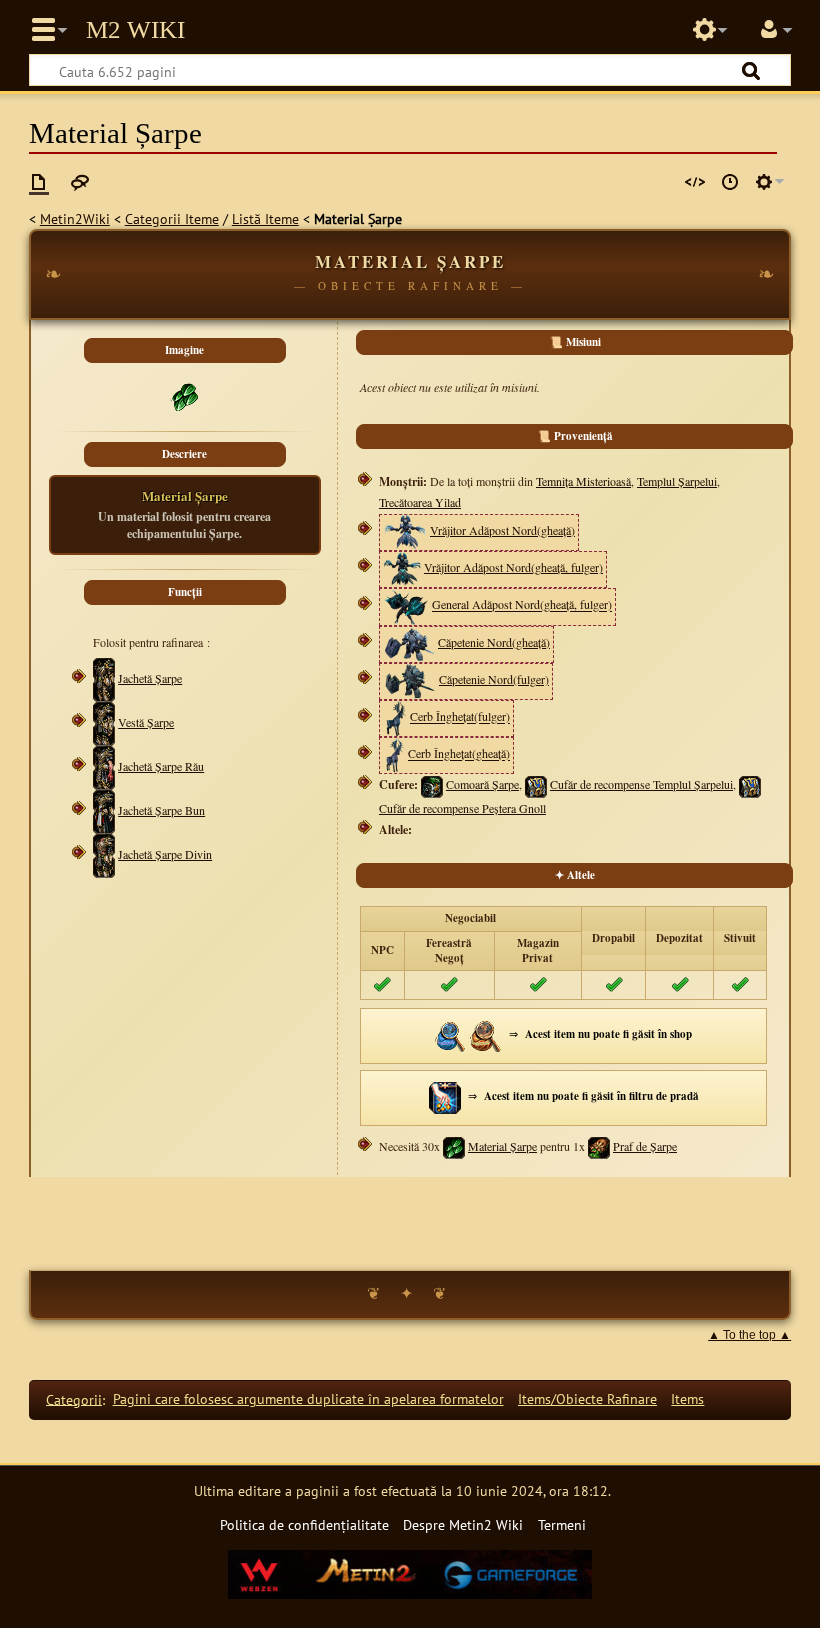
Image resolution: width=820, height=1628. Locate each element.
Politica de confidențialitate (304, 1524)
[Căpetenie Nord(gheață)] (409, 642)
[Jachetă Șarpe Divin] (104, 854)
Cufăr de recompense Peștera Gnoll (462, 808)
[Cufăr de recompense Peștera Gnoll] (750, 784)
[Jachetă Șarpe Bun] (104, 810)
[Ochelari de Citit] (486, 1033)
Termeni (562, 1524)
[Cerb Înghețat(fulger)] (395, 717)
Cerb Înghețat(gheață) (459, 754)
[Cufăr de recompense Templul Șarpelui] (536, 784)
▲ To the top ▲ (749, 1335)
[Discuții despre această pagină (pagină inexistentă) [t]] (80, 182)
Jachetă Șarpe (150, 678)
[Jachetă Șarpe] (104, 678)
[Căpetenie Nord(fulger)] (409, 679)
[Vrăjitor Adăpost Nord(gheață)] (405, 530)
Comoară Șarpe (482, 784)
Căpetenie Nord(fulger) (494, 679)
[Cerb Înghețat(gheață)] (394, 754)
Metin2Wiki (75, 218)
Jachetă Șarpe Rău (161, 766)
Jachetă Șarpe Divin (165, 854)
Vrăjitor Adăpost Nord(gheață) (502, 530)
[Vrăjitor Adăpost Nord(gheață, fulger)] (402, 567)
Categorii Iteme (172, 218)
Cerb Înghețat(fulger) (460, 717)
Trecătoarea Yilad (420, 502)
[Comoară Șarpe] (432, 784)
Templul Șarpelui (677, 481)
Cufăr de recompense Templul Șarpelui (641, 784)
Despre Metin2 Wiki (463, 1524)
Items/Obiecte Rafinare (587, 1398)
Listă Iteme (265, 218)
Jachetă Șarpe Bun (161, 810)
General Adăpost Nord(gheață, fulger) (522, 605)
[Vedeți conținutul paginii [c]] (39, 182)
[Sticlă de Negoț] (451, 1033)
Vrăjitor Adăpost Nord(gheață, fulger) (513, 567)
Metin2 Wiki (135, 30)
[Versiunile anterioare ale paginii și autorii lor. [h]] (730, 182)
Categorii (74, 1398)
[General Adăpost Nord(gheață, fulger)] (406, 605)
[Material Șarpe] (454, 1146)
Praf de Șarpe (645, 1146)
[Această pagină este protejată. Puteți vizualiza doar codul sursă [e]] (695, 182)
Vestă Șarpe (146, 722)
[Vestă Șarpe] (104, 722)
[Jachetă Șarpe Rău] (104, 766)
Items (687, 1398)
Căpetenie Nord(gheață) (494, 642)
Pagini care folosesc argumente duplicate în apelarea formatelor (308, 1398)
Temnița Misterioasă (583, 481)
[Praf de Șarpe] (599, 1146)
